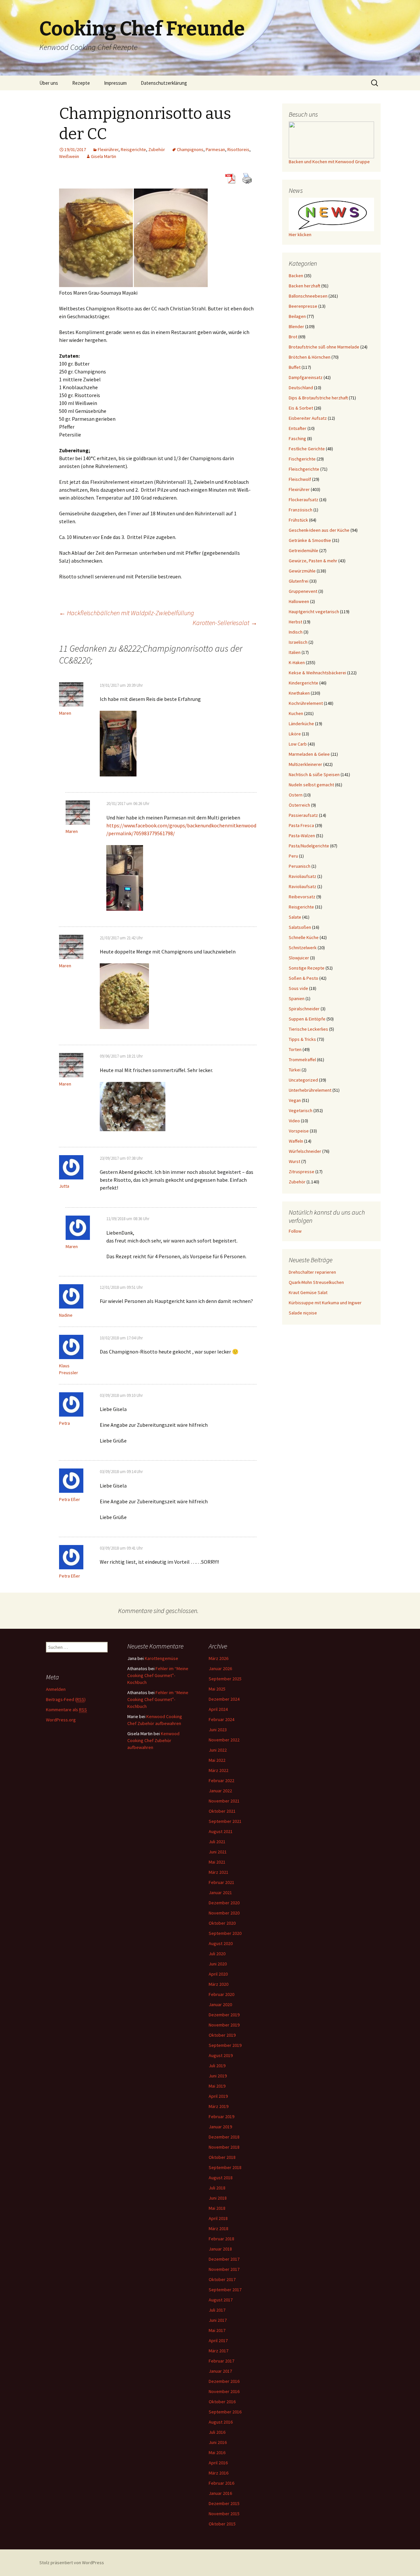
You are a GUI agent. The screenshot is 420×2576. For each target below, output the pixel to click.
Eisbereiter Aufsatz (308, 418)
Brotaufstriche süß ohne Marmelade (324, 347)
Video (294, 1121)
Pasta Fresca (301, 825)
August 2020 (221, 1943)
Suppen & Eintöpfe (307, 1019)
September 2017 (225, 2290)
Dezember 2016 (224, 2381)
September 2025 (225, 1679)
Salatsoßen (300, 927)
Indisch (296, 632)
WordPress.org (61, 1720)
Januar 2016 (220, 2493)
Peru (293, 856)
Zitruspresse (302, 1172)
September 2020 (225, 1933)
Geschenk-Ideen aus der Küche (319, 530)
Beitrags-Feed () (66, 1699)
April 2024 (218, 1709)
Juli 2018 (217, 2188)
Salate (295, 917)
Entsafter (298, 428)
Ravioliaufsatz (303, 876)
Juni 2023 (218, 1730)
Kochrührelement (306, 703)
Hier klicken (300, 235)
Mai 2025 (217, 1689)
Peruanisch (300, 866)
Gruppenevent (303, 591)
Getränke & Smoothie (310, 540)
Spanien (297, 998)
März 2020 (219, 1984)
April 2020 (218, 1974)
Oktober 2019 (222, 2035)
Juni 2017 (218, 2320)
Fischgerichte (302, 459)
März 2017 (219, 2351)
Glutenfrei (299, 581)
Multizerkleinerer (305, 764)
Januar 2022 (220, 1791)
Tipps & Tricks (302, 1039)
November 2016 (224, 2391)
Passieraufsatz (303, 815)
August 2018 (221, 2178)
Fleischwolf (300, 479)
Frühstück (298, 520)
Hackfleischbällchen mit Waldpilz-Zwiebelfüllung (126, 613)
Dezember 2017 (224, 2259)
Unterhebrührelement (310, 1090)
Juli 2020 (217, 1954)
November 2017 (224, 2269)
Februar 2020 (221, 1994)
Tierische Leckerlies (308, 1029)
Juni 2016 (218, 2442)
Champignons (190, 149)
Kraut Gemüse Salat (308, 1292)
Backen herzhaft (304, 286)
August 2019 (221, 2055)
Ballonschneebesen (308, 296)
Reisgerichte (133, 149)
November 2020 (224, 1913)
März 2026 (219, 1658)
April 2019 (218, 2096)
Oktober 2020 (222, 1923)
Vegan (295, 1100)
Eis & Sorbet (301, 408)
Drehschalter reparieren (312, 1272)
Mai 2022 (217, 1760)
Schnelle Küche (304, 937)
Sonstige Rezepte (307, 968)
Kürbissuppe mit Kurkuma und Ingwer (325, 1303)
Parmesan (215, 149)
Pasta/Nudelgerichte (309, 846)
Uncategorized (303, 1080)
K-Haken (297, 662)
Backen (296, 276)
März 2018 (219, 2229)
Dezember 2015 (224, 2503)
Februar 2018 (221, 2239)
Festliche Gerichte (307, 449)
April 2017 (218, 2341)
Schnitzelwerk (303, 948)
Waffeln (296, 1141)
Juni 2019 (218, 2076)
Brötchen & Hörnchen (310, 357)
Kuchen (296, 713)
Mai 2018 (217, 2208)
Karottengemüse (161, 1658)
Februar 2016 (221, 2483)
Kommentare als (66, 1710)
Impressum (115, 83)
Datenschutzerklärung (164, 83)
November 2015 (224, 2514)
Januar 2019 (220, 2127)
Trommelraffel (302, 1060)
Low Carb (298, 744)
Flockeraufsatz (304, 500)
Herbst (295, 622)
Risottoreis (238, 149)
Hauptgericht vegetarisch (314, 612)
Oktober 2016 (222, 2402)
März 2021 (219, 1872)
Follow (295, 1231)
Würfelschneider (305, 1151)
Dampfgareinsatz (306, 377)
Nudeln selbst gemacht (311, 785)
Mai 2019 (217, 2086)
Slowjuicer (299, 958)
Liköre (295, 734)
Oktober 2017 (222, 2279)
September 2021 (225, 1821)
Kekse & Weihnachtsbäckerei (317, 673)
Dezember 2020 (224, 1903)
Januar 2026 (220, 1669)
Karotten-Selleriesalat (225, 623)
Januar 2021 (220, 1893)
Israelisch (298, 642)
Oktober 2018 (222, 2157)
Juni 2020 (218, 1964)
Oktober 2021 (222, 1811)
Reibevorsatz (302, 897)
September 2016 (225, 2412)
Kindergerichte (304, 683)
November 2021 (224, 1801)
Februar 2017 (221, 2361)
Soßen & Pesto (304, 978)
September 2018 (225, 2167)
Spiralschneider (304, 1009)
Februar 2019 (221, 2117)
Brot (293, 337)
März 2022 (219, 1770)
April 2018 (218, 2218)
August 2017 (221, 2300)
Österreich (299, 805)
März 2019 (219, 2106)
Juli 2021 (217, 1842)
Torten (295, 1049)
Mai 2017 (217, 2330)
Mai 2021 (217, 1862)
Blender (296, 326)
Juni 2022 (218, 1750)
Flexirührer (108, 149)
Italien (295, 652)
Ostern (296, 795)
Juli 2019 (217, 2066)
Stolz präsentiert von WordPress (72, 2563)
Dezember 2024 (224, 1699)
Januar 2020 (220, 2005)
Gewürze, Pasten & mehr (313, 561)
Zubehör (157, 149)
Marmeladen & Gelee (309, 754)
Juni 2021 (218, 1852)
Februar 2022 (221, 1781)
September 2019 (225, 2045)
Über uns (49, 83)
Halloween (299, 601)
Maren (65, 713)
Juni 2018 (218, 2198)
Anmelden (56, 1689)
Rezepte (81, 83)
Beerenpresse (303, 306)
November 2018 (224, 2147)
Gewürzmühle (302, 571)
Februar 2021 (221, 1882)
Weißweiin (69, 156)
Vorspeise (299, 1131)
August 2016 (221, 2422)
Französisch (301, 510)
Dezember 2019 (224, 2015)
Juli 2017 (217, 2310)
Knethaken (299, 693)
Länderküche (301, 724)
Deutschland (301, 388)
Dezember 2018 (224, 2137)
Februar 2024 (221, 1719)
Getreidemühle (304, 550)
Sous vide (298, 988)
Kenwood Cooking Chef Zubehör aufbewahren (153, 1740)
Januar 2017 (220, 2371)
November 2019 (224, 2025)
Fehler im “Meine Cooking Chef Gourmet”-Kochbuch (158, 1675)
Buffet (295, 367)
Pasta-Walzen (302, 836)
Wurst (294, 1161)
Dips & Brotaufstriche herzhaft (318, 398)
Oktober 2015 (222, 2524)
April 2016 (218, 2463)
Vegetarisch (301, 1110)
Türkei (295, 1070)
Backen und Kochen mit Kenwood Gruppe (329, 162)
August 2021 (221, 1831)
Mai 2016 (217, 2453)
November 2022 (224, 1740)
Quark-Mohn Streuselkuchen (316, 1282)
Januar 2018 (220, 2249)
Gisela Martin (104, 156)
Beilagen (297, 316)
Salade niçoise (303, 1313)
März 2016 (219, 2473)
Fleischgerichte (304, 469)
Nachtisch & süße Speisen (314, 774)
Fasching (297, 438)
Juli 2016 (217, 2432)
